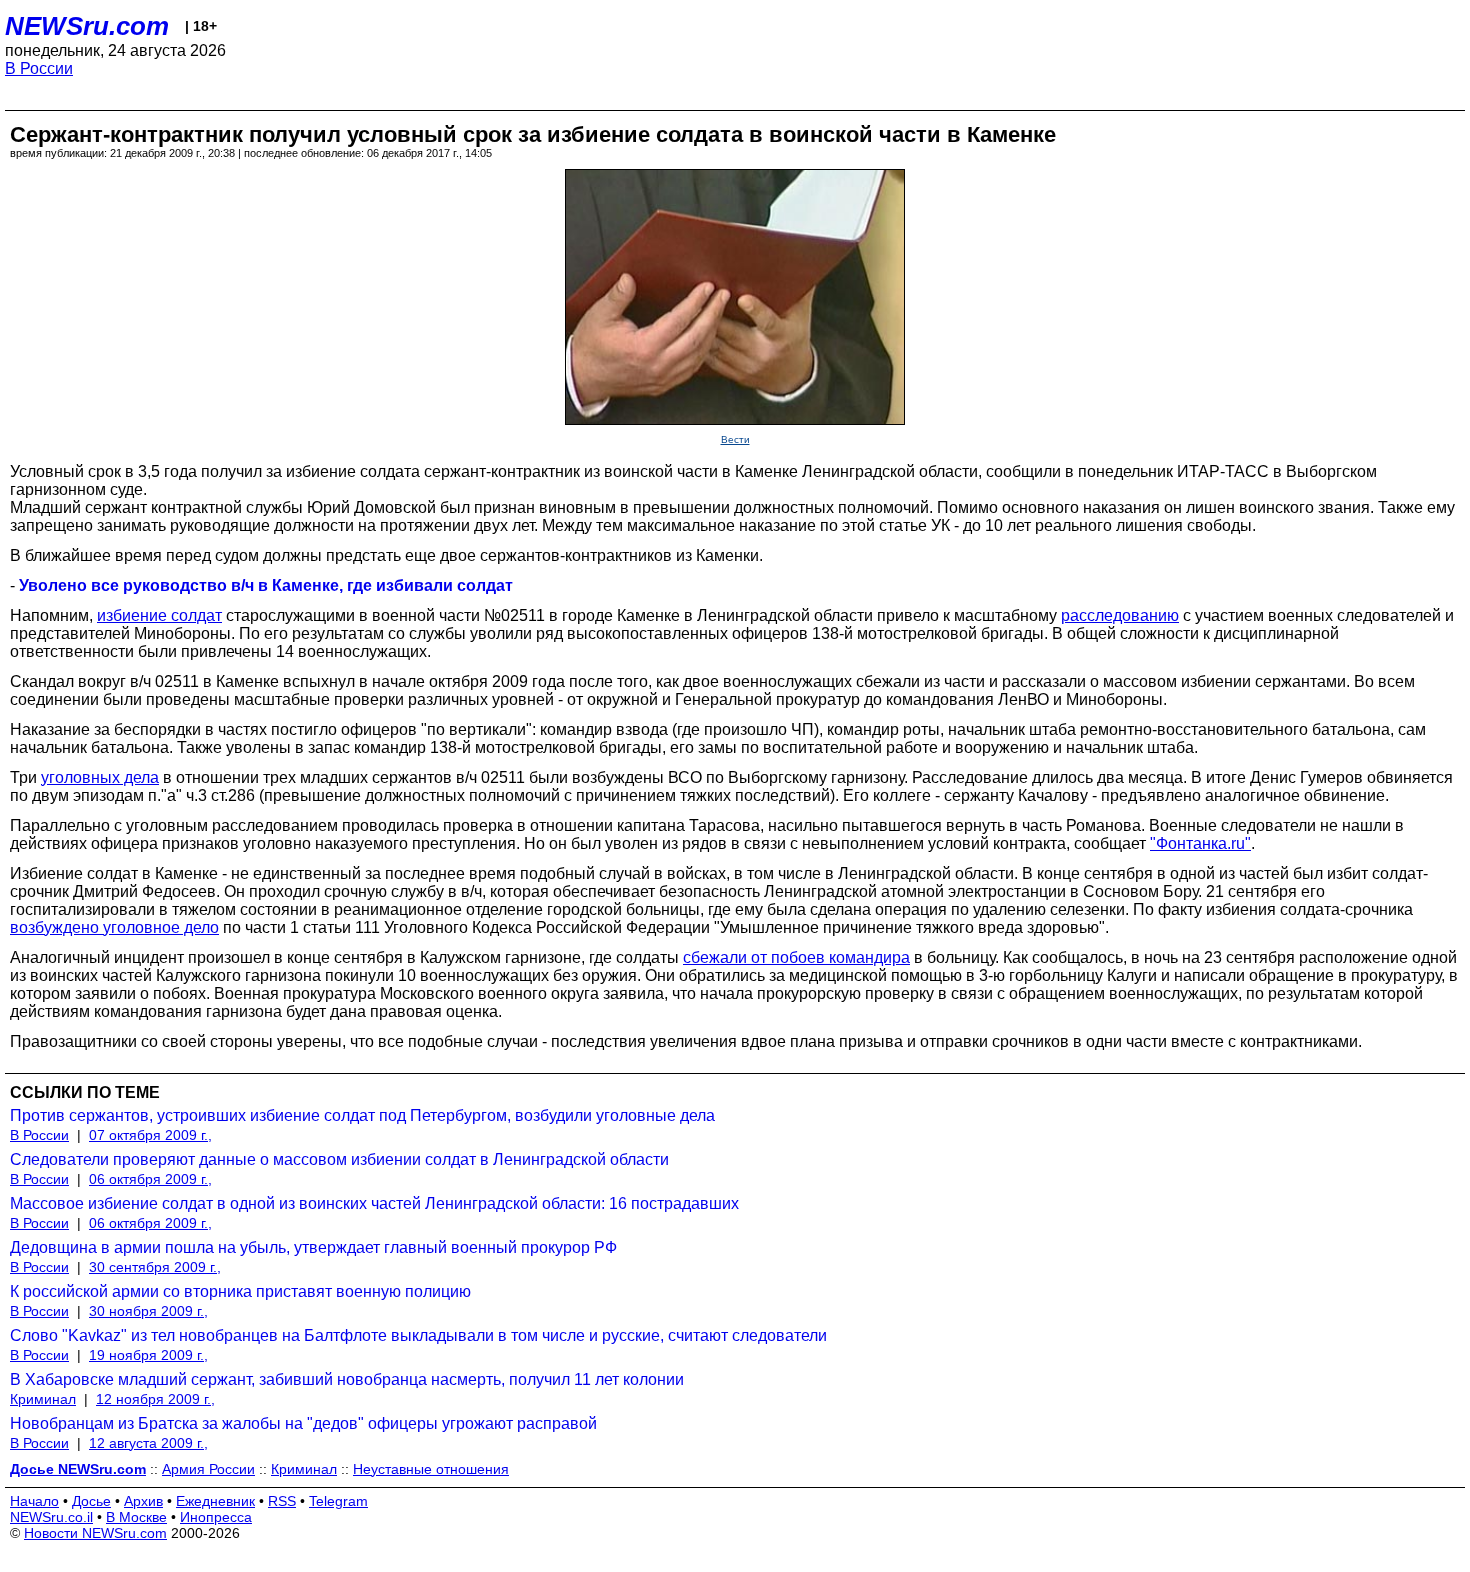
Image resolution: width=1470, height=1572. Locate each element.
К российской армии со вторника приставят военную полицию (240, 1291)
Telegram (338, 1501)
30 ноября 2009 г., (148, 1311)
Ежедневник (215, 1501)
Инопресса (216, 1517)
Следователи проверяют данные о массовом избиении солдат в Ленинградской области (339, 1159)
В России (39, 68)
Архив (143, 1501)
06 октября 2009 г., (150, 1179)
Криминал (43, 1399)
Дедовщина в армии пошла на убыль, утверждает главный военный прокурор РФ (313, 1247)
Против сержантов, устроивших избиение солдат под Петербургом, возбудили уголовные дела (362, 1115)
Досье (91, 1501)
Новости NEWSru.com (95, 1533)
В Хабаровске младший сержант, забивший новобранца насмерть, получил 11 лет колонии (347, 1379)
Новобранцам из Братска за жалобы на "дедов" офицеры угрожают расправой (303, 1423)
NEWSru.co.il (51, 1517)
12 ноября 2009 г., (155, 1399)
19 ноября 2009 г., (148, 1355)
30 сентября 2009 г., (155, 1267)
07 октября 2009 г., (150, 1135)
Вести (735, 439)
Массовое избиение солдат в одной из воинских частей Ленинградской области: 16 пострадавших (374, 1203)
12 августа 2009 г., (148, 1443)
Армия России (208, 1469)
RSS (282, 1501)
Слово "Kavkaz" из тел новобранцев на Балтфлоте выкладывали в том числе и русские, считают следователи (418, 1335)
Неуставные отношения (431, 1469)
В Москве (136, 1517)
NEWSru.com (87, 26)
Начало (34, 1501)
